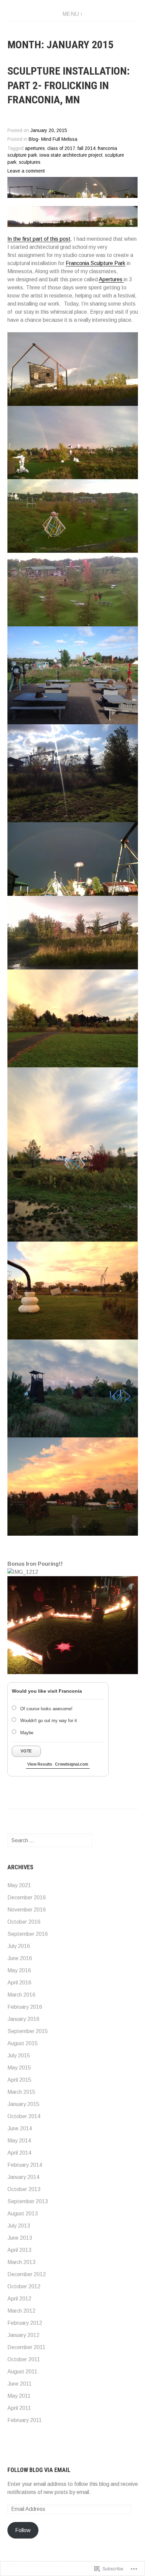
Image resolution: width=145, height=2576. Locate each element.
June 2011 (20, 2384)
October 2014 (24, 2116)
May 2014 (19, 2141)
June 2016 (20, 1958)
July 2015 (19, 2055)
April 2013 (19, 2250)
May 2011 (19, 2396)
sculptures (30, 162)
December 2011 (26, 2347)
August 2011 (22, 2372)
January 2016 (23, 2019)
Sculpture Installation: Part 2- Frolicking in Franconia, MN (69, 85)
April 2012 (19, 2299)
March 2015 (21, 2092)
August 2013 (23, 2214)
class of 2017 (61, 148)
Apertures (111, 279)
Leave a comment (26, 171)
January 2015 (23, 2104)
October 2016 (24, 1922)
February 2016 (25, 2007)
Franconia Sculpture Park (96, 263)
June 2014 (20, 2128)
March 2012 (21, 2311)
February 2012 (25, 2323)
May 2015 (19, 2068)
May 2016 (19, 1970)
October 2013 (24, 2189)
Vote (26, 1751)
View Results (40, 1764)
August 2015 (23, 2043)
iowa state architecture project (71, 155)
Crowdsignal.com (72, 1764)
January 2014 (23, 2177)
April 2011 (19, 2408)
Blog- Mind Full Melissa (53, 139)
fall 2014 (86, 148)
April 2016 (19, 1983)
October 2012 (24, 2286)
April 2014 (19, 2153)
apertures (35, 148)
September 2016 (28, 1934)
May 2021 (19, 1885)
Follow (23, 2530)
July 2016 (19, 1946)
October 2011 (24, 2359)
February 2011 (25, 2420)
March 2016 (21, 1995)
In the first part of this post (39, 239)
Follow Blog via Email (39, 2470)
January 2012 (23, 2335)
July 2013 (19, 2226)
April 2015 (19, 2080)
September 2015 (28, 2031)
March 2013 (21, 2262)
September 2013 (28, 2201)
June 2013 (20, 2238)
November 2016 (27, 1910)
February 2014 (25, 2165)
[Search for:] (50, 1840)
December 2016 (27, 1897)
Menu (71, 14)
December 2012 (27, 2274)
